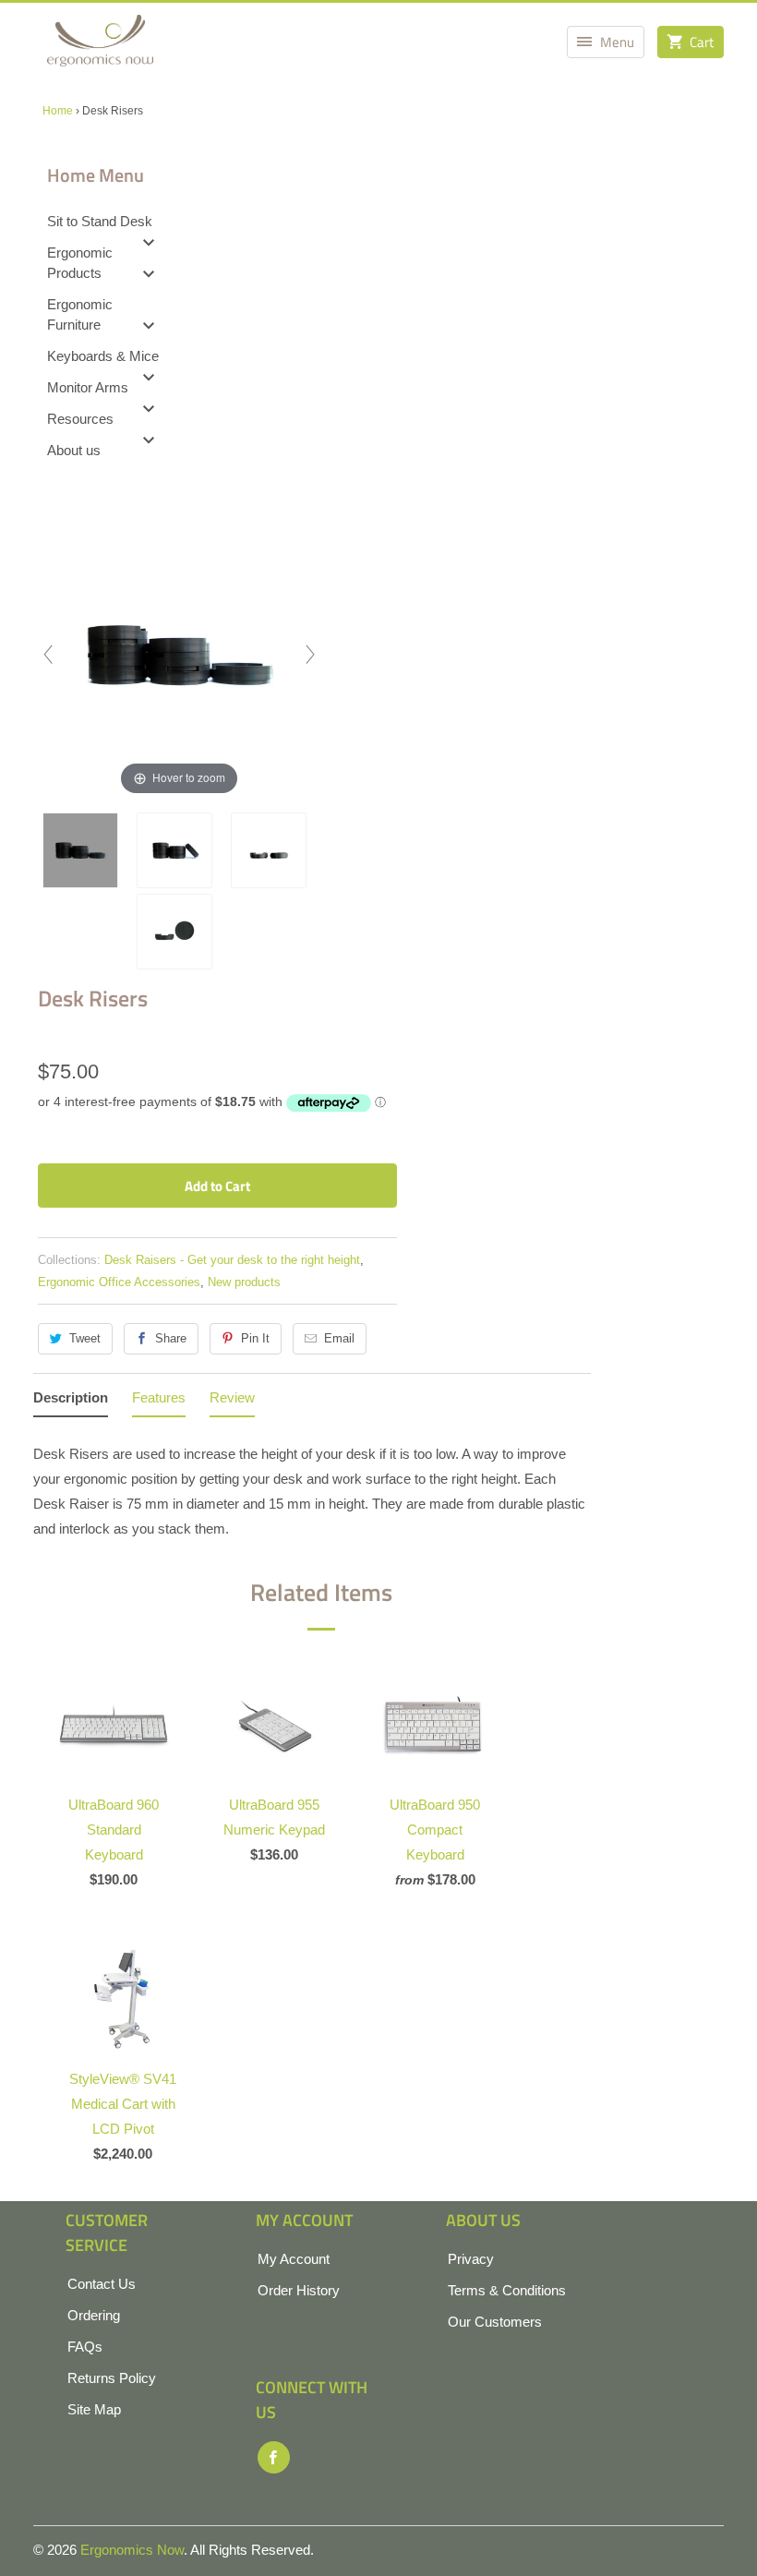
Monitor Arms (88, 387)
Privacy (471, 2259)
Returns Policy (112, 2378)
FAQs (85, 2347)
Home (58, 111)
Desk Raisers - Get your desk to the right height (232, 1260)
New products (244, 1282)
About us (74, 450)
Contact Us (102, 2284)
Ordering (94, 2315)
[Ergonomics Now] (100, 47)
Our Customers (495, 2322)
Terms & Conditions (507, 2290)
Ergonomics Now (132, 2550)
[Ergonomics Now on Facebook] (274, 2457)
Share (171, 1338)
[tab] (71, 1401)
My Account (294, 2259)
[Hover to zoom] (179, 653)
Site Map (94, 2409)
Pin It (255, 1338)
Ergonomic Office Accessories (119, 1282)
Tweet (85, 1338)
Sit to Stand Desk (100, 221)
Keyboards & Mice (103, 356)
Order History (299, 2290)
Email (339, 1338)
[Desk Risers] (85, 850)
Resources (80, 419)
